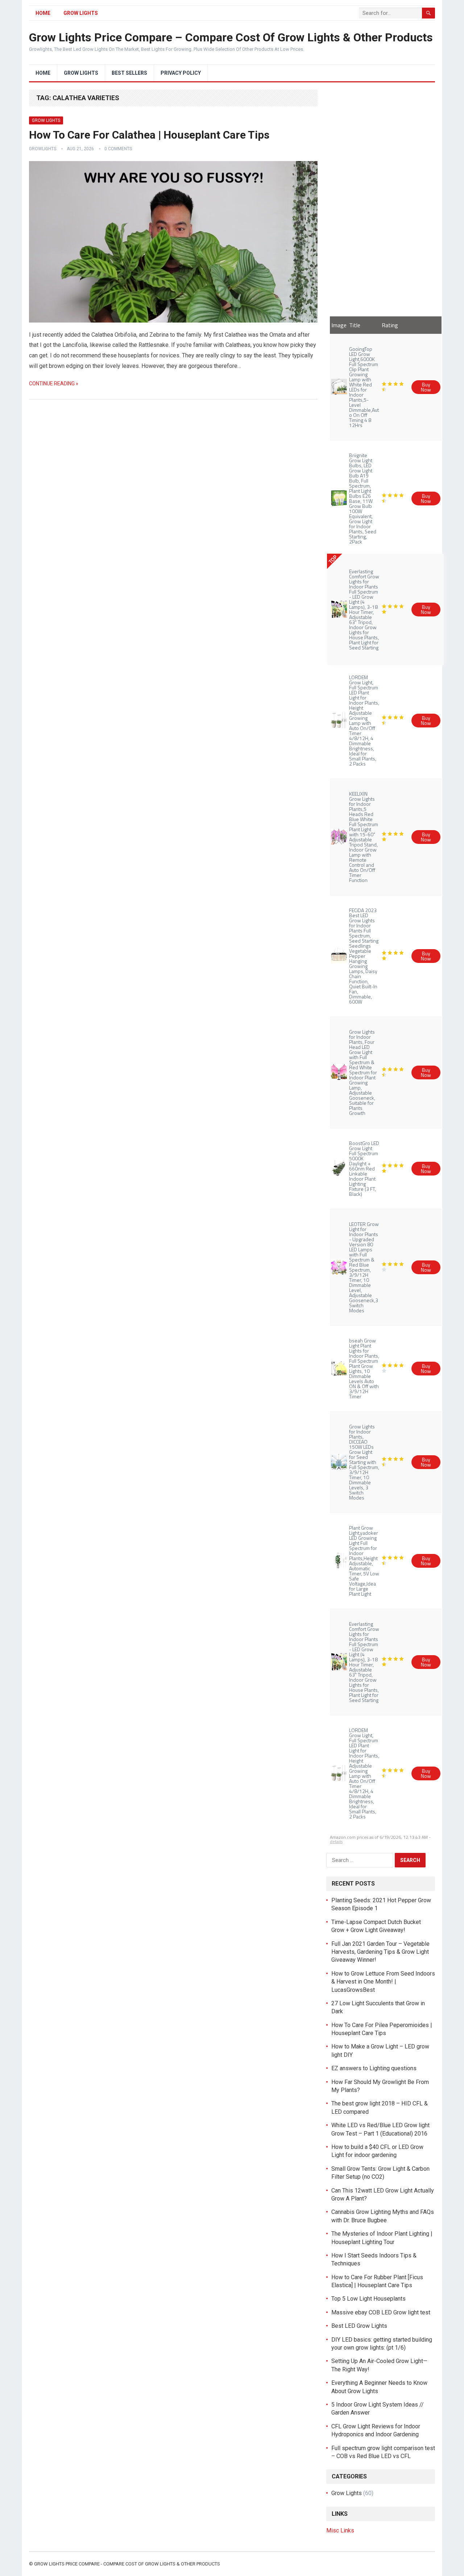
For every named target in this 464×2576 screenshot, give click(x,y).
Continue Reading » (54, 383)
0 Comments (118, 149)
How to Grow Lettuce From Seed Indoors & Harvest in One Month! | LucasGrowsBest (383, 1982)
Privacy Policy (181, 73)
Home (43, 13)
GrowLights (43, 149)
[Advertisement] (381, 198)
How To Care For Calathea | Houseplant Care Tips (149, 135)
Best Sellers (129, 73)
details (336, 1841)
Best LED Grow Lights (359, 2326)
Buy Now (426, 387)
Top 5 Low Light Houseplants (368, 2299)
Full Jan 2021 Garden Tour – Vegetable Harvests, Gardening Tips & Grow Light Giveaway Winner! (380, 1952)
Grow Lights (81, 13)
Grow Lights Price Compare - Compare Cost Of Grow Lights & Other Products (127, 2564)
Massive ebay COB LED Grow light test (381, 2312)
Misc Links (340, 2530)
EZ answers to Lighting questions (374, 2068)
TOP (333, 559)
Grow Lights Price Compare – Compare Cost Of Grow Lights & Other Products (231, 37)
